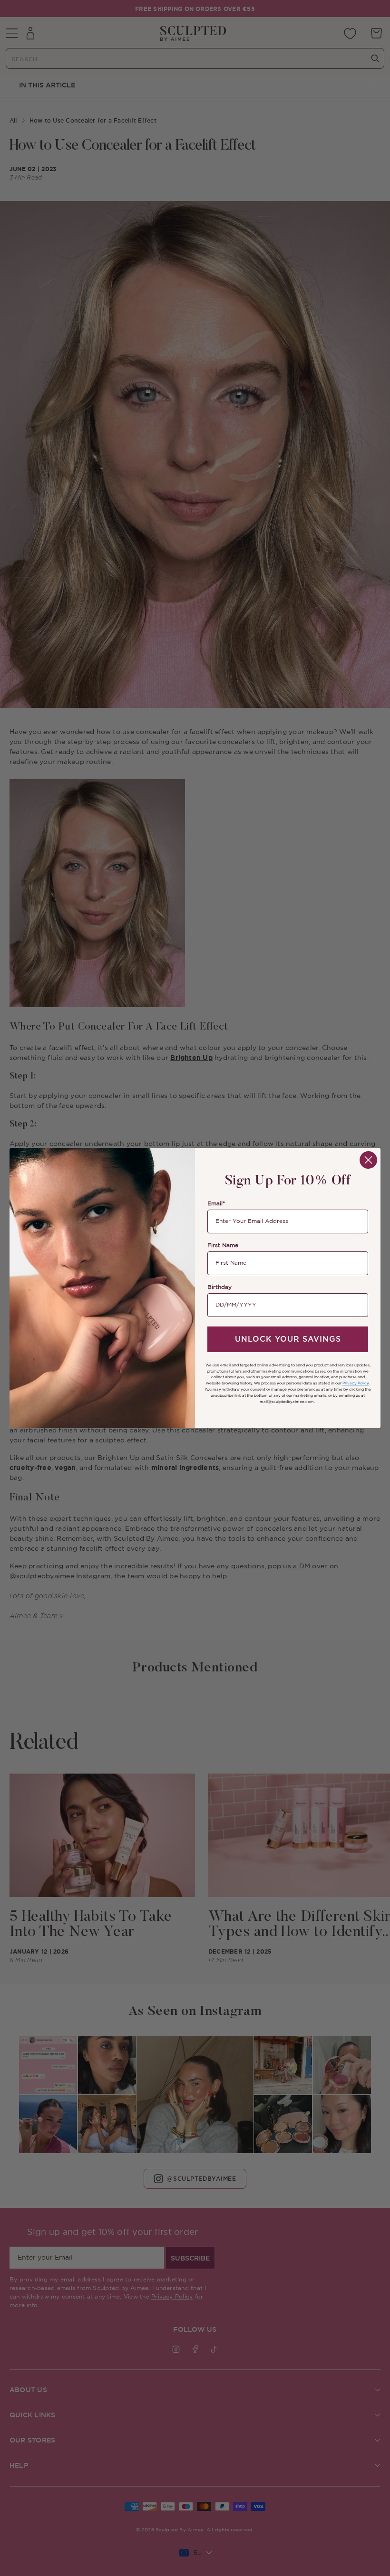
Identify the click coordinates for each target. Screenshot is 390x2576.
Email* (216, 1204)
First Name (223, 1245)
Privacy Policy (356, 1383)
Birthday (219, 1287)
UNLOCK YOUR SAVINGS (288, 1339)
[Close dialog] (368, 1160)
